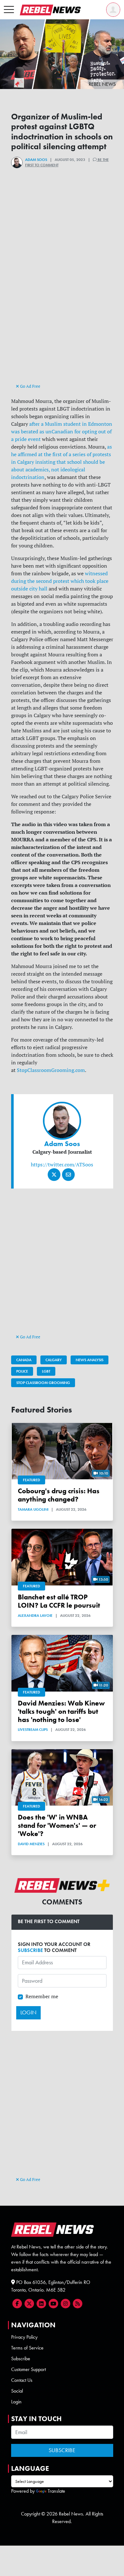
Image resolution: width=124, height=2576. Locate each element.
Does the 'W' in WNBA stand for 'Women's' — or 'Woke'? (57, 1825)
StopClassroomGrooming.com (51, 1070)
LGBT (46, 1371)
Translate (56, 2491)
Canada (24, 1360)
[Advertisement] (62, 318)
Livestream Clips (33, 1730)
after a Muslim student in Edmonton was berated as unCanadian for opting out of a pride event (62, 431)
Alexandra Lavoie (35, 1616)
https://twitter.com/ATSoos (62, 1164)
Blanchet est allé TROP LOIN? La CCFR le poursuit (59, 1601)
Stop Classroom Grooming (43, 1383)
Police (22, 1371)
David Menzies (31, 1844)
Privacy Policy (24, 2337)
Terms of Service (27, 2348)
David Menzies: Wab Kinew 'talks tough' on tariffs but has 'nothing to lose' (61, 1711)
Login (16, 2402)
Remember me (42, 1996)
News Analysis (90, 1360)
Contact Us (22, 2380)
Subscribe (21, 2359)
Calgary (54, 1360)
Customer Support (28, 2369)
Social (17, 2391)
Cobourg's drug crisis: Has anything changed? (59, 1495)
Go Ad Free (30, 386)
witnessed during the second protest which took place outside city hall (60, 581)
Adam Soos (36, 160)
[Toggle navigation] (9, 10)
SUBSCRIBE (30, 1950)
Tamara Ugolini (33, 1509)
